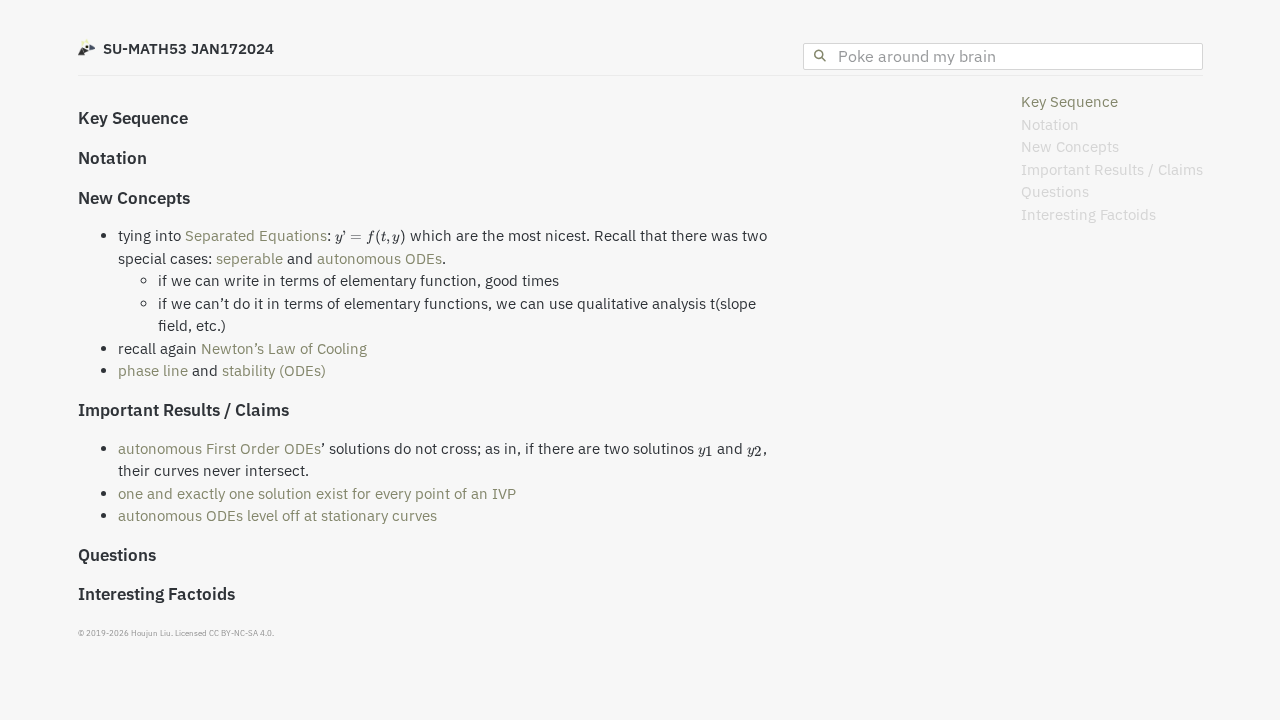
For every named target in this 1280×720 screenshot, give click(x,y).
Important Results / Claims (1112, 169)
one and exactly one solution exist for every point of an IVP (317, 493)
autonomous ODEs (379, 258)
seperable (249, 258)
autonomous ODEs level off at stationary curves (277, 515)
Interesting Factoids (1088, 214)
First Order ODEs (263, 448)
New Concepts (1070, 146)
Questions (1055, 191)
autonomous (160, 448)
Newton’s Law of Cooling (284, 348)
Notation (1050, 124)
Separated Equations (256, 235)
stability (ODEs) (274, 370)
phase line (153, 370)
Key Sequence (1069, 101)
